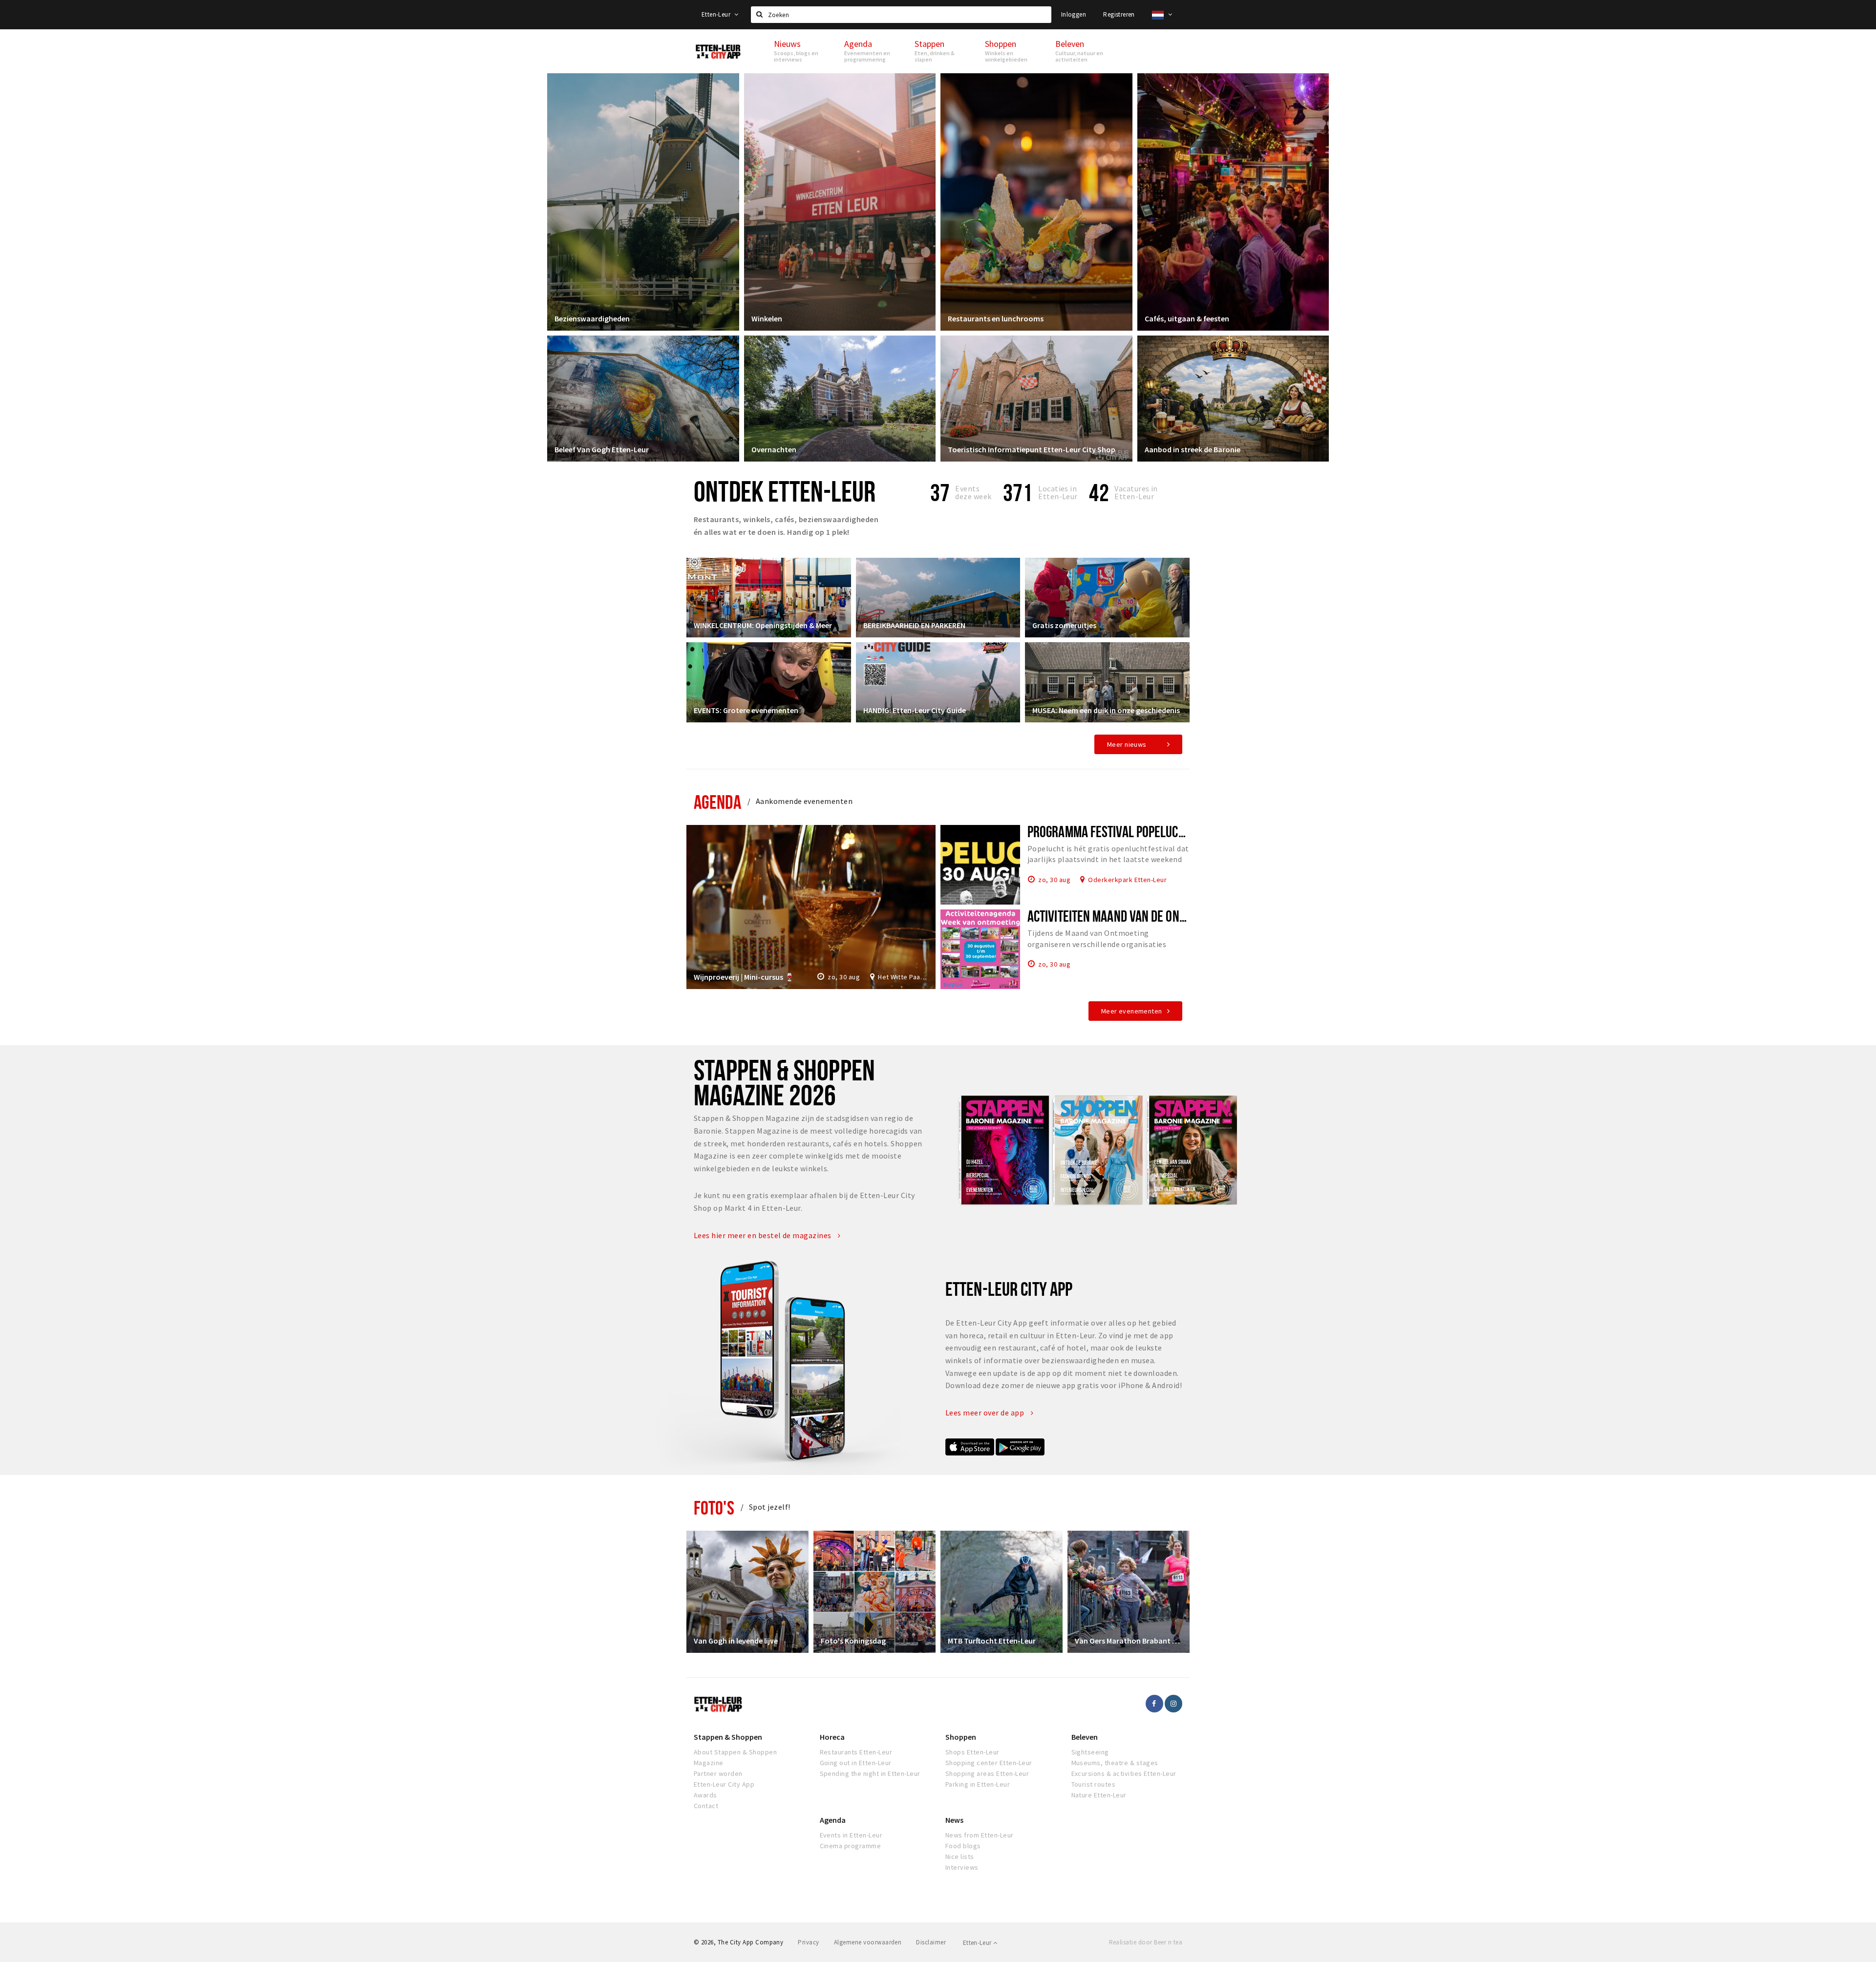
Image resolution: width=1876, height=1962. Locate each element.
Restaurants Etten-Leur (856, 1752)
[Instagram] (1173, 1704)
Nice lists (960, 1857)
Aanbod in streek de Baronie (1193, 449)
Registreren (1119, 14)
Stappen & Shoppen (728, 1737)
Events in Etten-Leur (851, 1835)
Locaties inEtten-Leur (1058, 492)
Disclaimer (931, 1942)
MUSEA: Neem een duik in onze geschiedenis (1106, 710)
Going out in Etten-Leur (856, 1763)
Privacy (808, 1942)
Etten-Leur (717, 14)
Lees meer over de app (986, 1413)
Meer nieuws (1127, 744)
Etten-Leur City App (724, 1784)
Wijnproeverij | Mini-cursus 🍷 (744, 977)
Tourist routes (1094, 1784)
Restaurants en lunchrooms (996, 318)
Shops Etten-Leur (972, 1752)
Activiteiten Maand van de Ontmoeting (1127, 916)
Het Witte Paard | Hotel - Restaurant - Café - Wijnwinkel (903, 977)
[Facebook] (1154, 1704)
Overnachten (774, 449)
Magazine (709, 1763)
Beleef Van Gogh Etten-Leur (602, 449)
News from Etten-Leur (980, 1835)
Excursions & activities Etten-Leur (1124, 1773)
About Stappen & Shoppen (735, 1752)
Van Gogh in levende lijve (736, 1641)
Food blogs (963, 1846)
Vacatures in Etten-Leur (1136, 492)
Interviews (962, 1867)
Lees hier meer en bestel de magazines (763, 1235)
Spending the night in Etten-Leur (870, 1773)
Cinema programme (851, 1846)
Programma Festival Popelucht (1109, 831)
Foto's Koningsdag (853, 1641)
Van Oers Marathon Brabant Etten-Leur (1129, 1641)
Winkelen (767, 318)
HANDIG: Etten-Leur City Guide (915, 710)
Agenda (717, 802)
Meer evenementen (1132, 1011)
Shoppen (961, 1737)
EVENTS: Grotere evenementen (746, 710)
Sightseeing (1090, 1752)
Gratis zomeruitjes (1064, 625)
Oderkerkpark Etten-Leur (1127, 879)
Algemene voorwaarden (868, 1942)
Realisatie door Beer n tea (1146, 1942)
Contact (706, 1806)
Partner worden (718, 1773)
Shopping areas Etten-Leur (987, 1773)
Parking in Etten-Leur (978, 1784)
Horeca (832, 1737)
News (954, 1820)
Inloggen (1074, 14)
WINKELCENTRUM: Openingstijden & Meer (763, 625)
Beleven (1085, 1737)
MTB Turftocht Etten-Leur (992, 1641)
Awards (705, 1795)
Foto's (714, 1508)
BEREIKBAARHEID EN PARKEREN (914, 625)
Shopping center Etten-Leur (989, 1763)
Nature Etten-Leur (1099, 1795)
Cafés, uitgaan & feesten (1187, 318)
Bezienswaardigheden (592, 318)
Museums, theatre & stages (1115, 1763)
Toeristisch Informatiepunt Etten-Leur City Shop (1032, 449)
